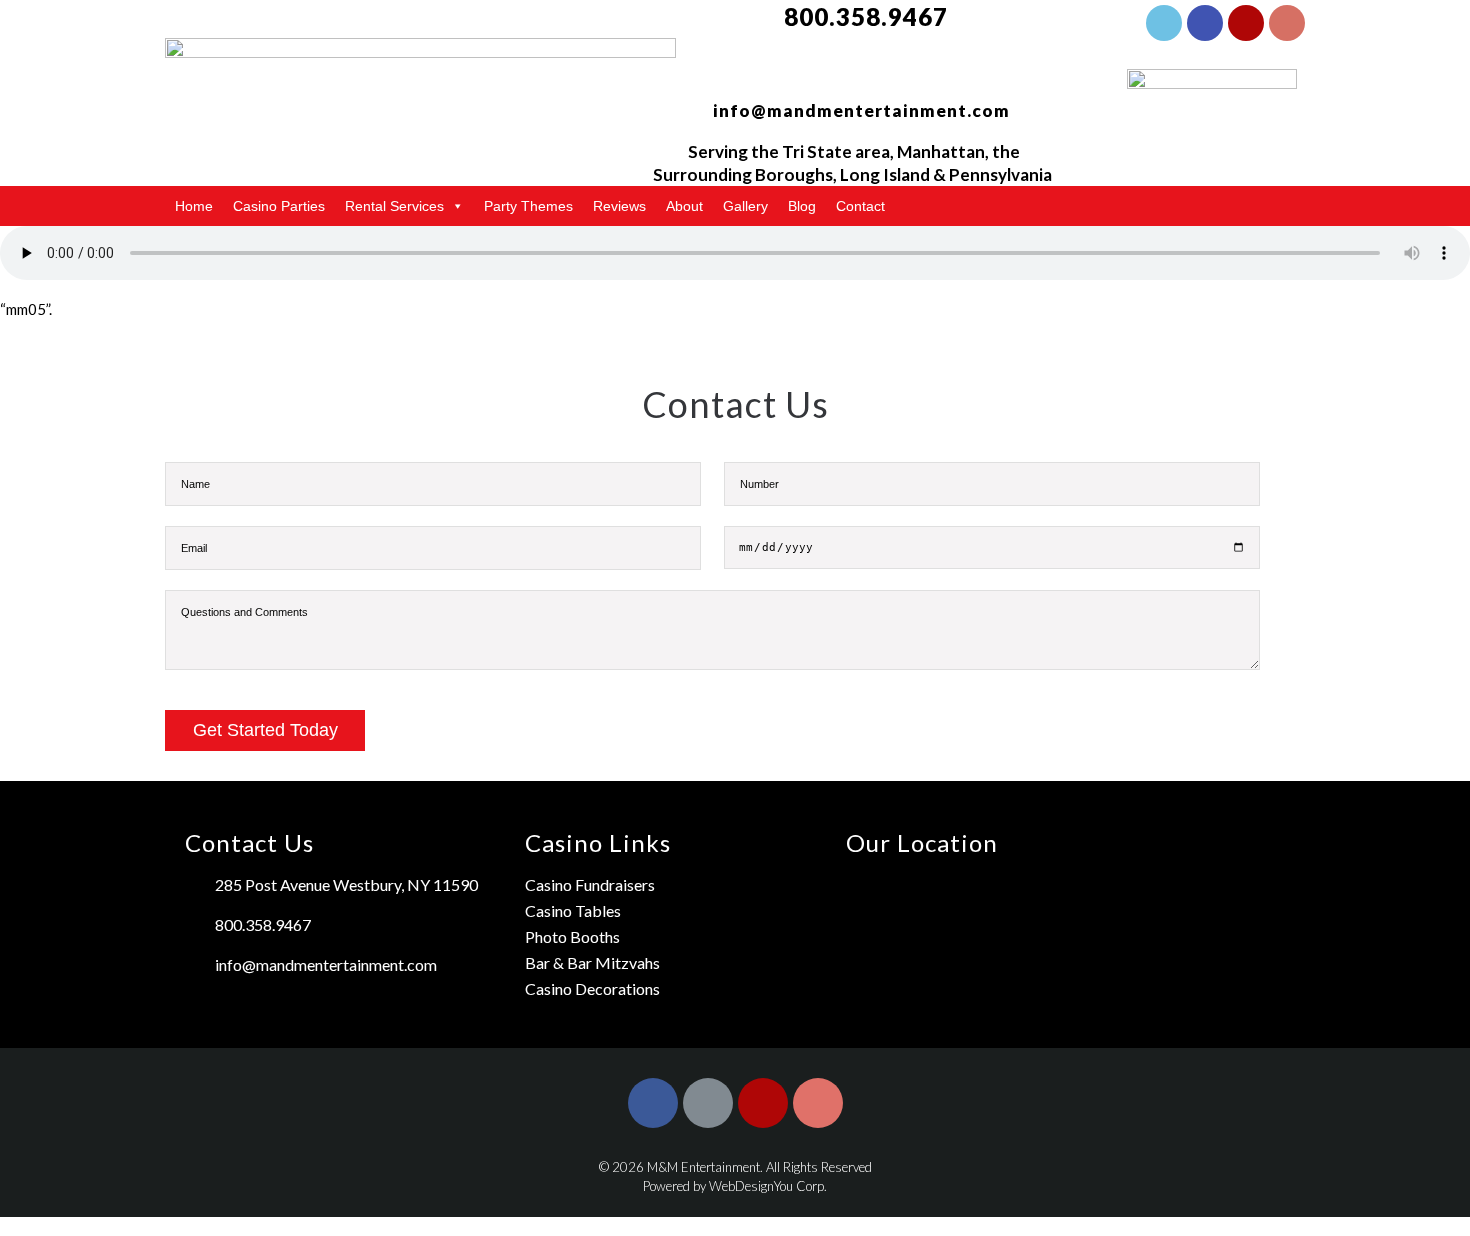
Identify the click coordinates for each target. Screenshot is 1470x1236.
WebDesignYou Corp (766, 1186)
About (684, 206)
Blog (802, 206)
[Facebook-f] (1164, 23)
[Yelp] (1246, 23)
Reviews (619, 206)
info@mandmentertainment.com (861, 110)
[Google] (1205, 23)
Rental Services (394, 206)
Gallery (745, 206)
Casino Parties (279, 206)
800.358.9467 (866, 16)
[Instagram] (1287, 23)
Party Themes (528, 206)
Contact (860, 206)
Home (194, 206)
